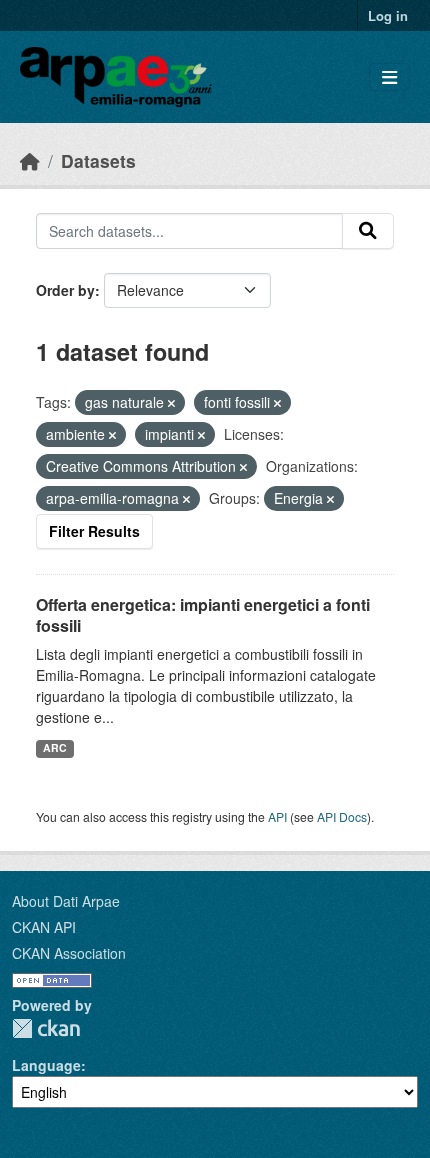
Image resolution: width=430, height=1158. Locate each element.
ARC (55, 747)
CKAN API (44, 927)
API (277, 816)
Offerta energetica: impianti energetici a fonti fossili (203, 615)
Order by (65, 290)
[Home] (30, 160)
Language (46, 1065)
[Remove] (171, 403)
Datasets (98, 160)
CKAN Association (69, 953)
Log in (388, 15)
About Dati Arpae (66, 901)
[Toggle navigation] (389, 77)
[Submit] (368, 231)
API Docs (342, 816)
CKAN (46, 1028)
